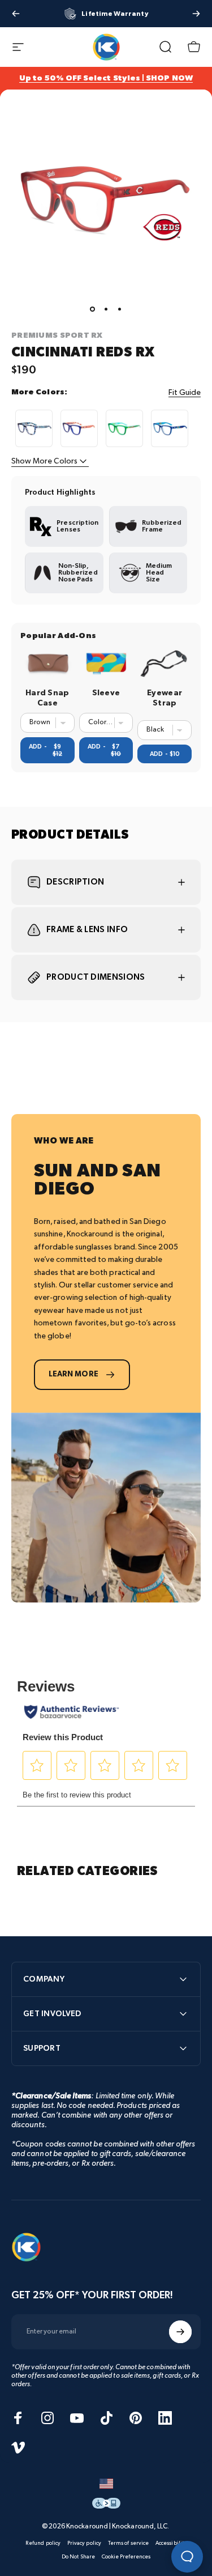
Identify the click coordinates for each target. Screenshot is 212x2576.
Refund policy (43, 2543)
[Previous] (16, 14)
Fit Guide (185, 392)
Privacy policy (84, 2543)
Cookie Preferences (126, 2557)
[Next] (196, 14)
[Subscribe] (180, 2332)
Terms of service (128, 2543)
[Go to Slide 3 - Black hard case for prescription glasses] (120, 309)
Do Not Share (78, 2557)
